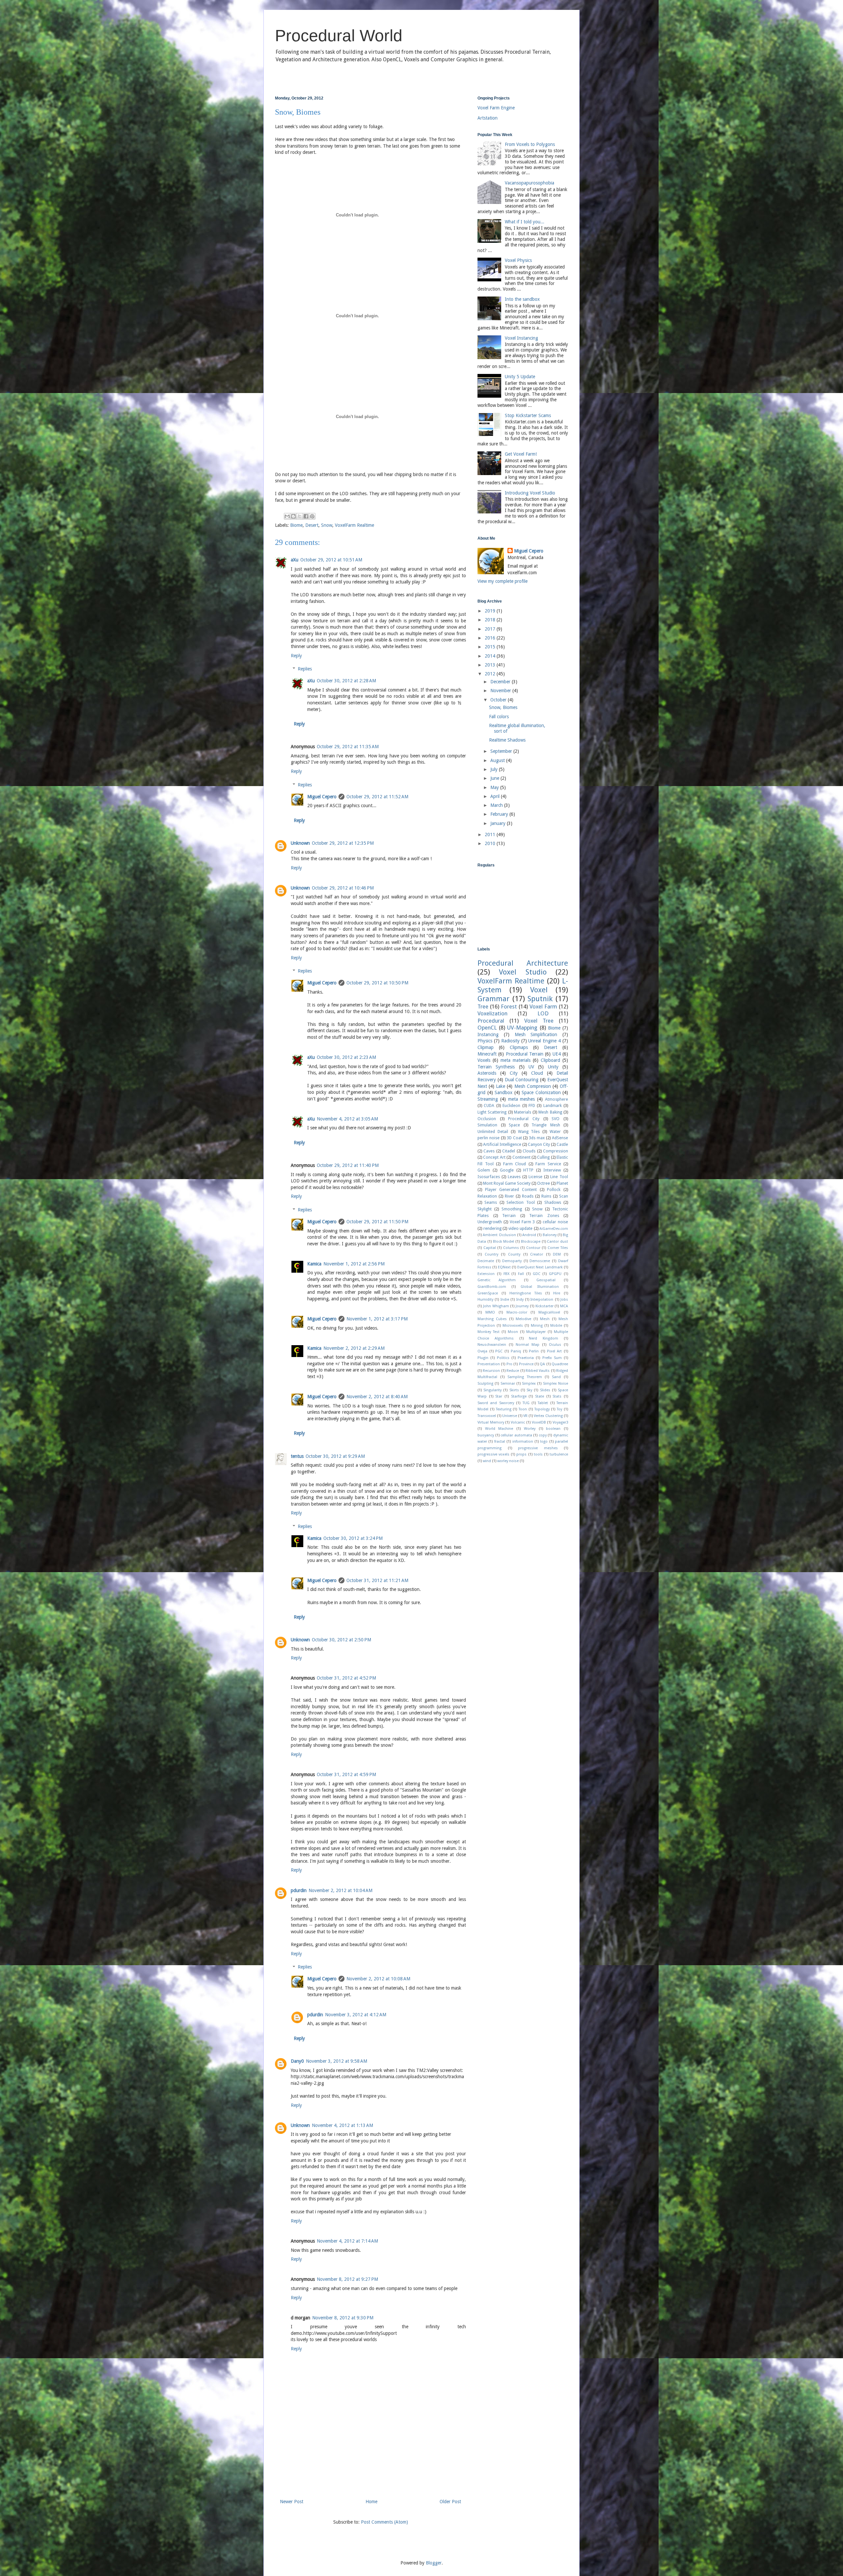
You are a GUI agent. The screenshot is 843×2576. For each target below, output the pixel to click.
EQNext (504, 1267)
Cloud (537, 1073)
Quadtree (560, 1364)
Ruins (546, 1196)
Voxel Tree (539, 1021)
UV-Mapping (522, 1028)
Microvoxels (513, 1326)
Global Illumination (540, 1287)
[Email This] (287, 516)
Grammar (493, 999)
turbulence (559, 1454)
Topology (542, 1409)
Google (507, 1170)
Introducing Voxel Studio (530, 493)
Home (371, 2502)
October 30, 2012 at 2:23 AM (346, 1057)
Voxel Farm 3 (522, 1222)
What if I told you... (525, 222)
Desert (312, 525)
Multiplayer (536, 1332)
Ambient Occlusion (499, 1235)
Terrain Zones (544, 1216)
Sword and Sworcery (496, 1403)
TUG (526, 1403)
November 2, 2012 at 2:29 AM (354, 1348)
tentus (297, 1456)
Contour (533, 1248)
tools (538, 1454)
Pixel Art (555, 1351)
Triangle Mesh (546, 1125)
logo (544, 1442)
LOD (543, 1013)
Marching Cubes (492, 1319)
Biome (296, 525)
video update (521, 1228)
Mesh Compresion (533, 1086)
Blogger (434, 2563)
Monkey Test (489, 1332)
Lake (501, 1086)
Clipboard (550, 1060)
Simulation (487, 1125)
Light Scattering (492, 1112)
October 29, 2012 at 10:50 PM (377, 983)
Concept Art (494, 1157)
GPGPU (555, 1274)
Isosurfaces (489, 1177)
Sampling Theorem (525, 1377)
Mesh (545, 1319)
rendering (492, 1228)
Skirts (514, 1390)
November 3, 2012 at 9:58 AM (337, 2061)
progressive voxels (493, 1454)
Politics (503, 1358)
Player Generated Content (511, 1189)
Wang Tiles (529, 1132)
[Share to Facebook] (306, 516)
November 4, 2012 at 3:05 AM (347, 1119)
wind (487, 1461)
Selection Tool (520, 1202)
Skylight (485, 1209)
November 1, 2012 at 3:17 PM (377, 1319)
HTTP (528, 1170)
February (500, 814)
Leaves (514, 1177)
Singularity (492, 1390)
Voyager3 (560, 1422)
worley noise (508, 1461)
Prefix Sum (552, 1358)
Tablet (543, 1403)
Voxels (484, 1060)
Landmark (553, 1105)
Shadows (553, 1202)
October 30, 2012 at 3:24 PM (353, 1538)
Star (499, 1396)
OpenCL (487, 1028)
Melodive (523, 1319)
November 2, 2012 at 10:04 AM (340, 1890)
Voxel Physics (518, 260)
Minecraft (487, 1054)
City (514, 1073)
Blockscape (531, 1242)
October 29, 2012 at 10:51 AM (331, 560)
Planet (562, 1183)
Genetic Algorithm (497, 1280)
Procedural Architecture (523, 963)
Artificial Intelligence (502, 1144)
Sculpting (485, 1384)
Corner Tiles (558, 1248)
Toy (559, 1409)
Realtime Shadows (507, 740)
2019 (491, 611)
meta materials (516, 1060)
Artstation (488, 118)
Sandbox (503, 1092)
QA (542, 1364)
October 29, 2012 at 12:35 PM (343, 843)
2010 (491, 843)
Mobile (556, 1326)
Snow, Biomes (503, 707)
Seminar (508, 1384)
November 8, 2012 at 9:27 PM (347, 2279)
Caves (489, 1151)
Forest (509, 1006)
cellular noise (555, 1222)
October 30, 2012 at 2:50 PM (341, 1640)
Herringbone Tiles (526, 1293)
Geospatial (546, 1280)
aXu (295, 560)
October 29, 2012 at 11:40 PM (348, 1165)
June (495, 778)
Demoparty (512, 1261)
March (497, 805)
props (521, 1454)
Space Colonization (541, 1092)
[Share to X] (300, 516)
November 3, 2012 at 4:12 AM (356, 2015)
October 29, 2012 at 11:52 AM (377, 797)
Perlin (534, 1351)
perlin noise (489, 1138)
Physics (485, 1041)
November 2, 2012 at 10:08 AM (378, 1979)
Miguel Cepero (322, 797)
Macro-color (517, 1312)
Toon (523, 1409)
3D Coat (514, 1138)
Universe (510, 1416)
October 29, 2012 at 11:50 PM (377, 1222)
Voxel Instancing (521, 338)
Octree (544, 1183)
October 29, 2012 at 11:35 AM (348, 747)
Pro (509, 1364)
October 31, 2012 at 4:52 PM (346, 1678)
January (499, 823)
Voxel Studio (523, 972)
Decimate (486, 1261)
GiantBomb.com (492, 1287)
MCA (564, 1306)
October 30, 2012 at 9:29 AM (335, 1456)
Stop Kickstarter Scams (528, 415)
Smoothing (512, 1209)
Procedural (491, 1021)
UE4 (557, 1054)
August (498, 760)
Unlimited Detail (493, 1132)
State (540, 1396)
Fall (521, 1274)
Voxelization (492, 1013)
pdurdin (299, 1890)
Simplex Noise (556, 1384)
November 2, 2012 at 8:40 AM (377, 1397)
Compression (556, 1151)
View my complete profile (503, 581)
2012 (491, 674)
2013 (491, 665)
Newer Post (292, 2502)
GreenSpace (488, 1293)
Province (526, 1364)
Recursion (491, 1371)
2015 (491, 647)
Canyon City (539, 1144)
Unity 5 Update (520, 377)
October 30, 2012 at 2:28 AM (346, 681)
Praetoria (526, 1358)
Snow (327, 525)
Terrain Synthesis (496, 1067)
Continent (521, 1157)
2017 (491, 629)
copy (543, 1435)
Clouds (529, 1151)
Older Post (450, 2502)
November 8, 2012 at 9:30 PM (343, 2318)
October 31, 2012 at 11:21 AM (377, 1580)
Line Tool (559, 1177)
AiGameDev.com (554, 1229)
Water (555, 1132)
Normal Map (528, 1345)
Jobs (564, 1300)
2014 (491, 656)
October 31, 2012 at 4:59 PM (346, 1774)
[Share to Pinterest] (312, 516)
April (496, 796)
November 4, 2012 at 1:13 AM (342, 2125)
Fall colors (499, 717)
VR (525, 1416)
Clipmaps (519, 1047)
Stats (557, 1396)
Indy (520, 1300)
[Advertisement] (370, 2472)
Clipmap (486, 1047)
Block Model (504, 1242)
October (499, 700)
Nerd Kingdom (544, 1338)
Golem (484, 1170)
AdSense (560, 1138)
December (501, 682)
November (501, 691)
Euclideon (511, 1105)
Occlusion (487, 1119)
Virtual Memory (491, 1422)
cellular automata (516, 1435)
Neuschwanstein (492, 1345)
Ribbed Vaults (538, 1371)
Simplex (529, 1384)
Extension (486, 1274)
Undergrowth (490, 1222)
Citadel (509, 1151)
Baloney (550, 1235)
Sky (529, 1390)
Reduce (513, 1371)
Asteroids (487, 1073)
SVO (556, 1119)
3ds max (537, 1138)
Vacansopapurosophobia (530, 183)
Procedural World (339, 36)
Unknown (300, 843)
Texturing (504, 1409)
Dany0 (297, 2061)
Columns (511, 1248)
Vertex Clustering (548, 1416)
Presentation (489, 1364)
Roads (528, 1196)
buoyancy (486, 1435)
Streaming (488, 1099)
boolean (553, 1429)
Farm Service (548, 1164)
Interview (552, 1170)
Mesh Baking (550, 1112)
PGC (499, 1351)
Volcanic (518, 1422)
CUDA (489, 1105)
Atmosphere (557, 1099)
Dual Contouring (522, 1080)
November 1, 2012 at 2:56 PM (354, 1264)
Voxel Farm (543, 1006)
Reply (296, 656)
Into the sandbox (522, 299)
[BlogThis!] (293, 516)
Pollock (554, 1189)
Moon (513, 1332)
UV (531, 1067)
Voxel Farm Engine (496, 108)
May (495, 787)
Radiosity (510, 1041)
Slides (545, 1390)
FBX (506, 1274)
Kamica (314, 1264)
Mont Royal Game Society (507, 1183)
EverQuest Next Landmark (540, 1267)
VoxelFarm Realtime (354, 525)
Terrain (509, 1216)
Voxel (539, 990)
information (523, 1442)
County (514, 1254)
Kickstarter (544, 1306)
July (495, 769)
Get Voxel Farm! (521, 454)
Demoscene (540, 1261)
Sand (556, 1377)
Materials (523, 1112)
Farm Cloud (515, 1164)
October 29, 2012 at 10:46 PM (343, 888)
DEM (557, 1254)
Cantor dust (557, 1242)
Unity (553, 1067)
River (509, 1196)
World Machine (499, 1429)
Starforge (519, 1396)
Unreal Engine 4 (544, 1041)
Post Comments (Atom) (384, 2522)
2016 (491, 638)
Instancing (488, 1034)
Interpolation (542, 1300)
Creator (537, 1254)
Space (514, 1125)
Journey (522, 1306)
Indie (505, 1300)
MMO (490, 1312)
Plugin (483, 1358)
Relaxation (487, 1196)
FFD (532, 1105)
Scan (564, 1196)
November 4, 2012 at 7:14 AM (347, 2241)
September (502, 751)
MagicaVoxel (549, 1312)
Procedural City (524, 1119)
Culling (543, 1157)
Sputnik (540, 999)
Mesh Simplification (536, 1034)
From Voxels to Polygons (530, 144)
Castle (562, 1144)
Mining (537, 1326)
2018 (491, 620)
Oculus (555, 1345)
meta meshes (522, 1099)
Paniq (516, 1351)
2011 (491, 835)
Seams (491, 1202)
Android (529, 1235)
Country (491, 1254)
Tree (483, 1006)
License (535, 1177)
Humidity (485, 1300)
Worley (530, 1429)
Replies (305, 669)
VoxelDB (539, 1422)
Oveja (482, 1351)
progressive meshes (538, 1448)
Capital (490, 1248)
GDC (537, 1274)
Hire (557, 1293)
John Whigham (496, 1306)
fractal (500, 1442)
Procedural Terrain (525, 1054)
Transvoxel (487, 1416)
